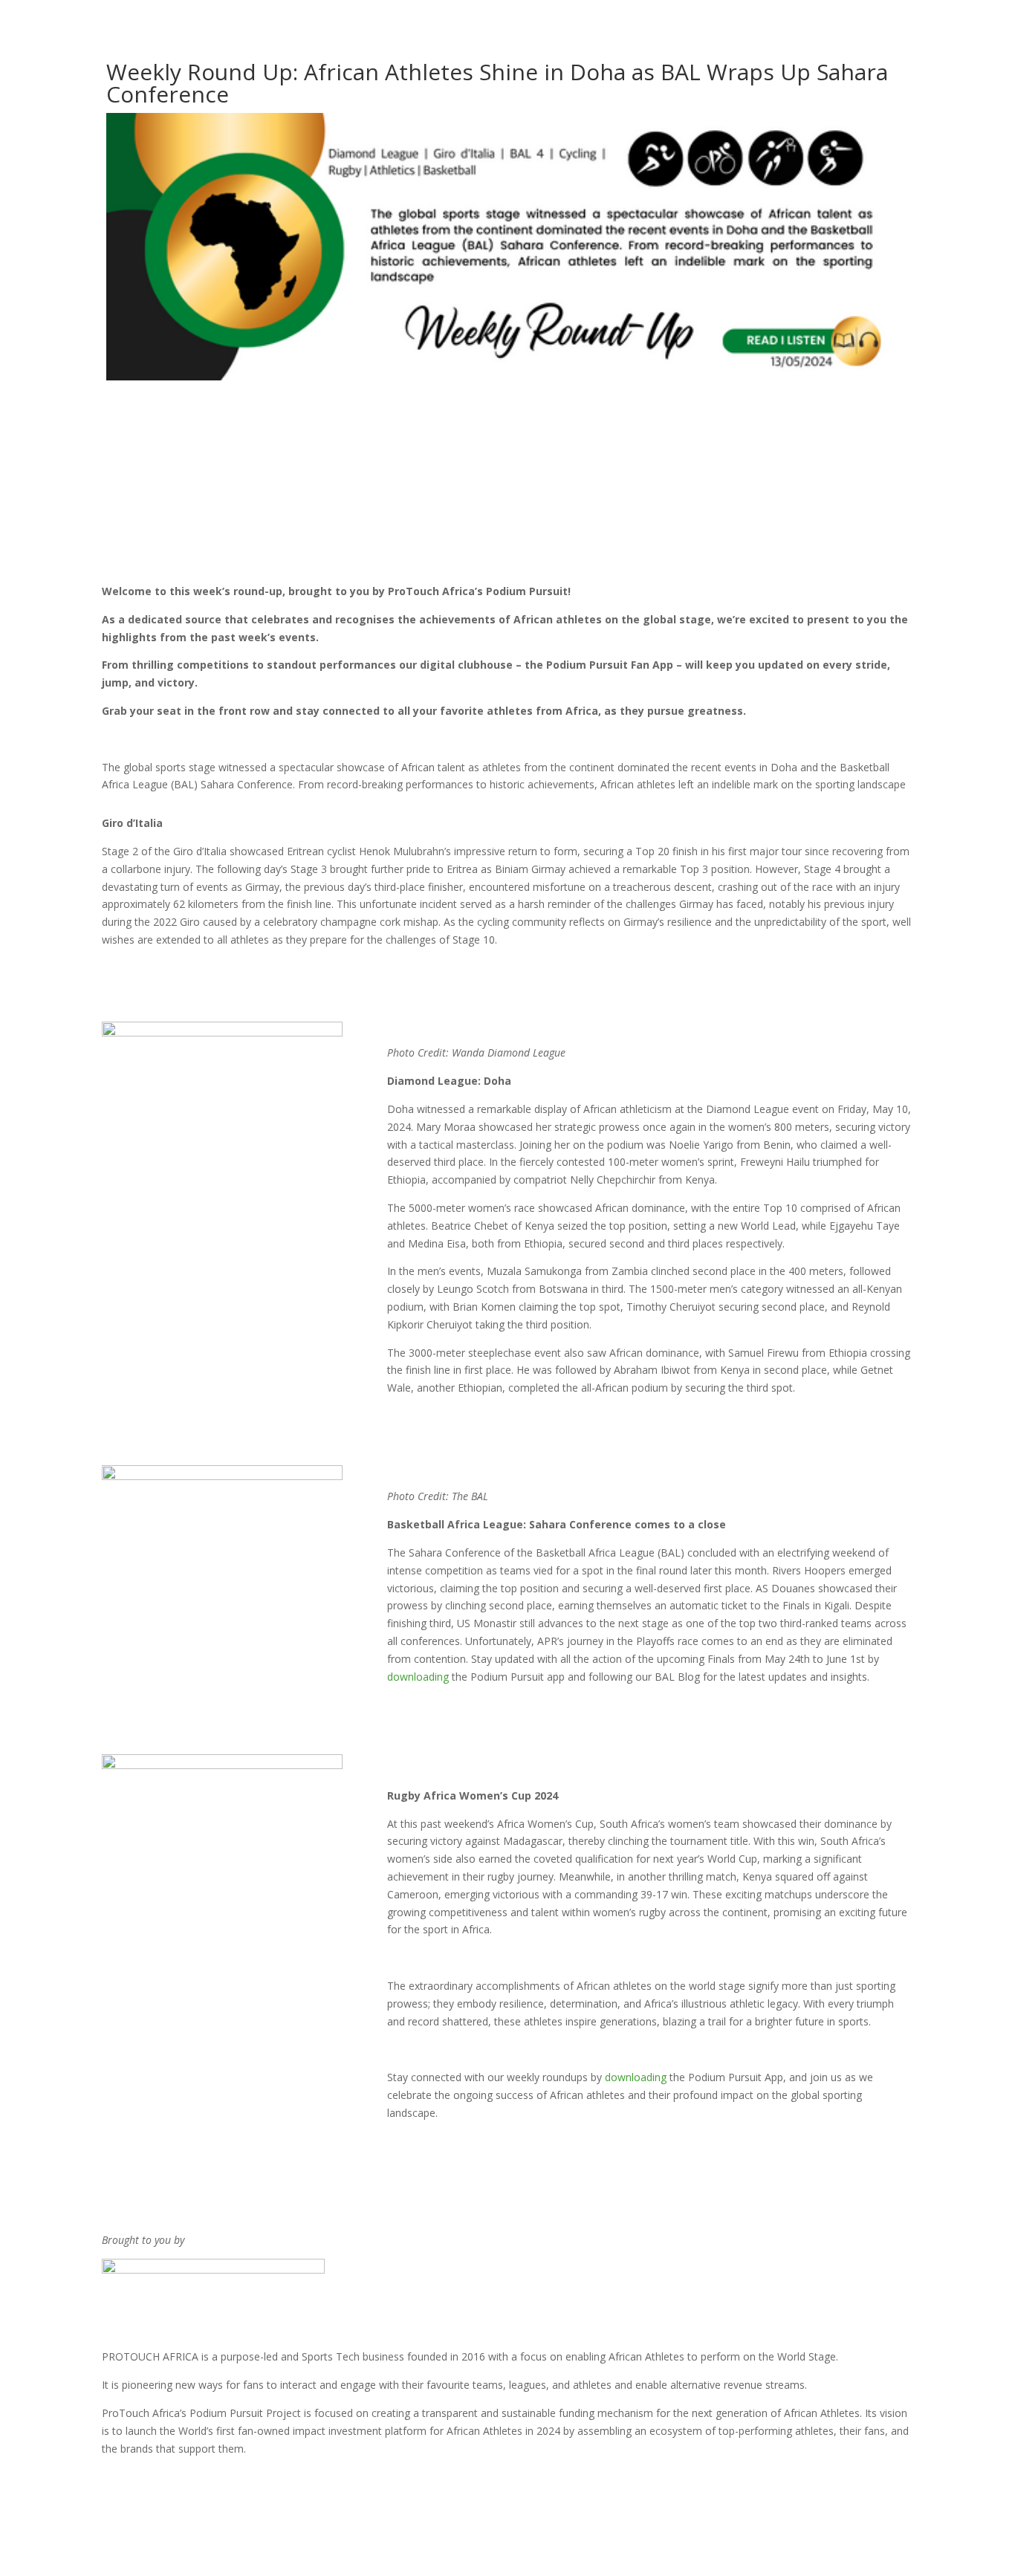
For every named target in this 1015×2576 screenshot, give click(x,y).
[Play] (154, 496)
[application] (508, 497)
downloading (418, 1677)
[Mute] (820, 498)
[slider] (848, 497)
